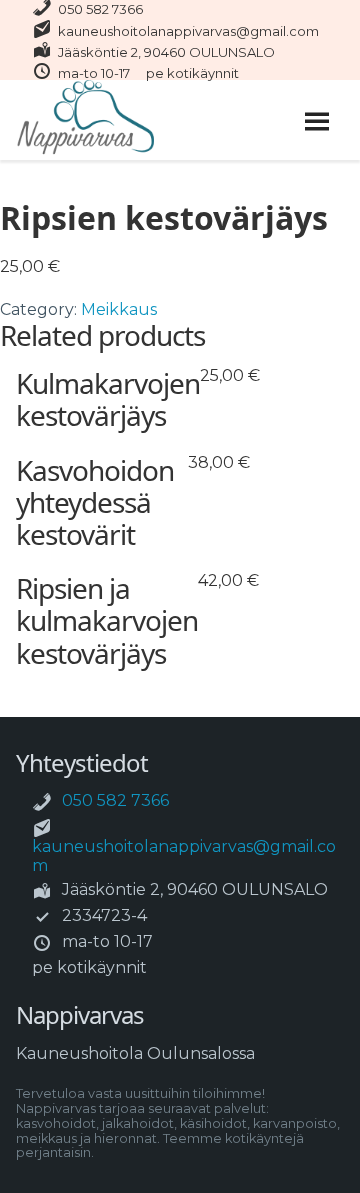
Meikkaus (119, 309)
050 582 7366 (100, 9)
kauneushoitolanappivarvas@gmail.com (188, 31)
